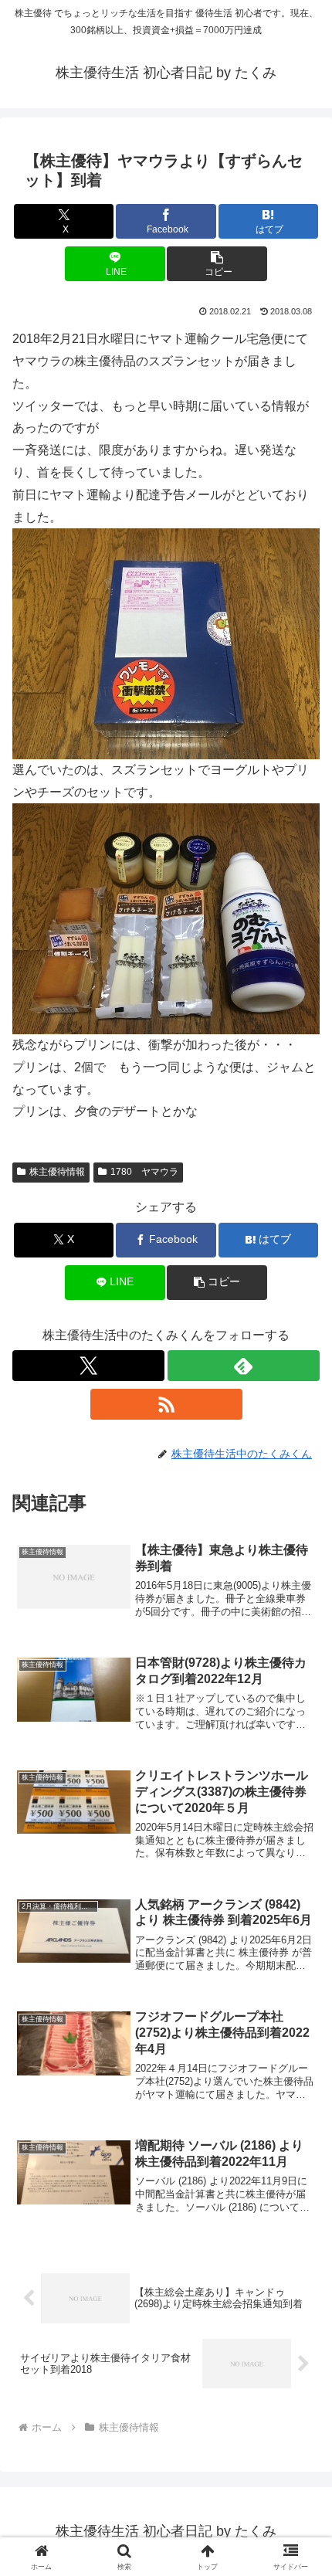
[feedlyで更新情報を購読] (244, 1366)
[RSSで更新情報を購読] (166, 1404)
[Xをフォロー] (88, 1366)
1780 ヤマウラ (144, 1172)
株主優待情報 (57, 1172)
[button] (217, 264)
